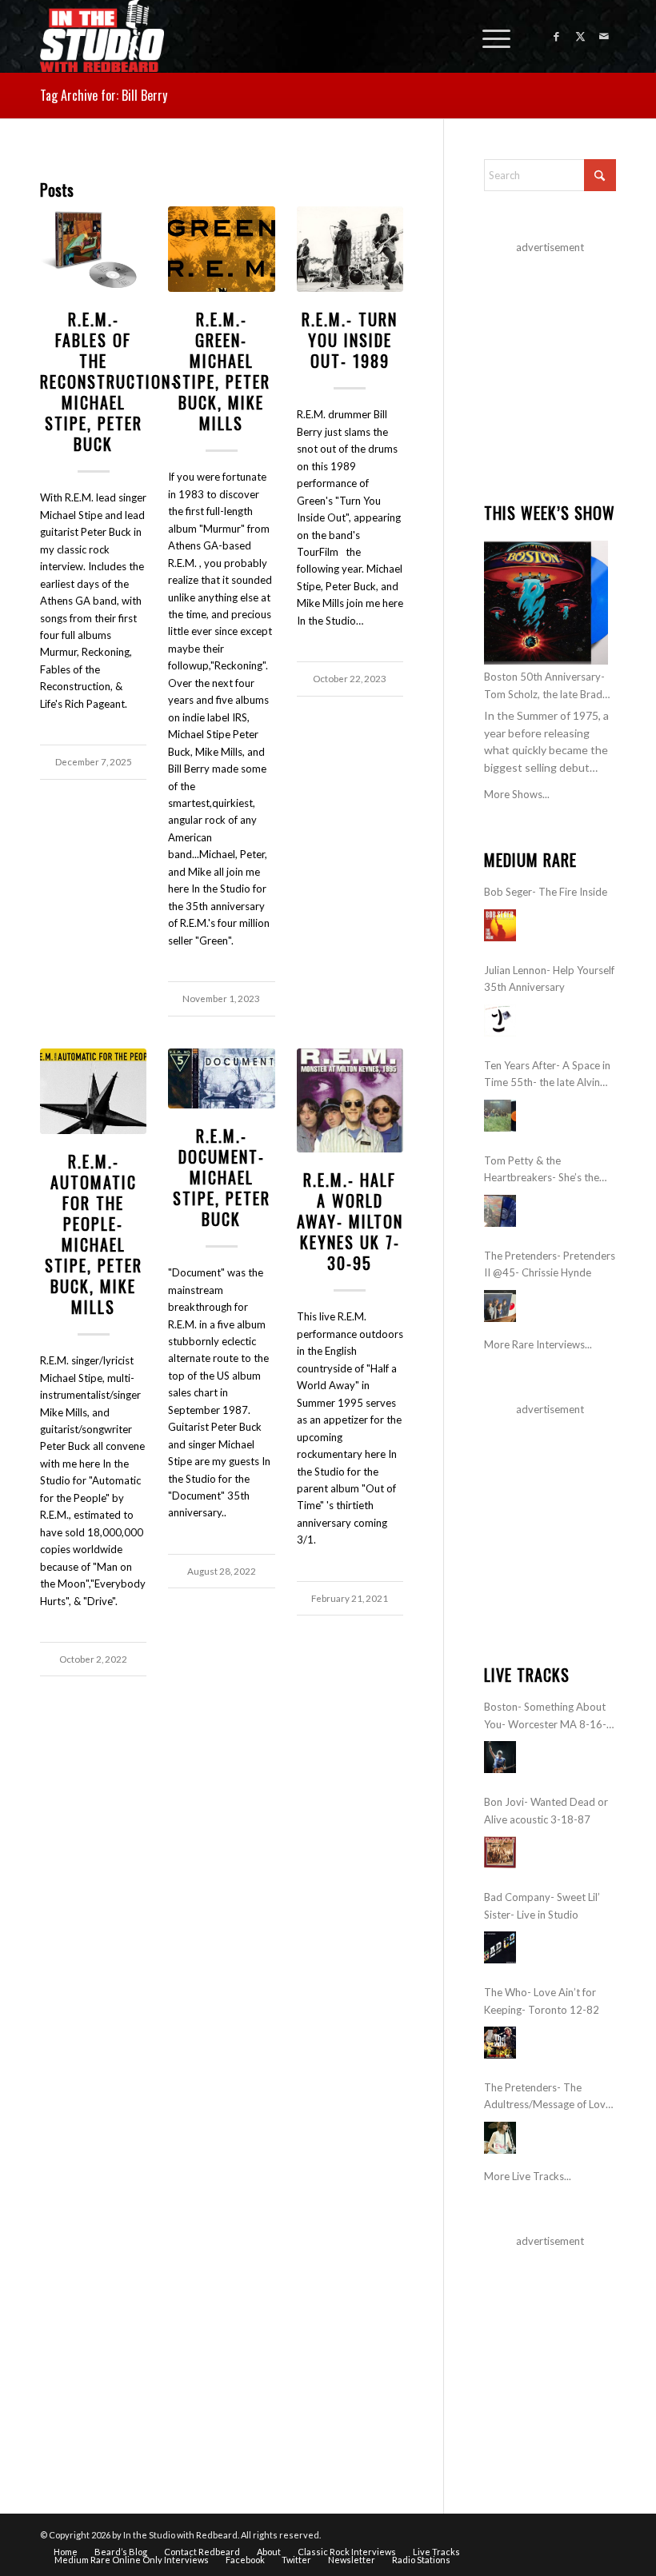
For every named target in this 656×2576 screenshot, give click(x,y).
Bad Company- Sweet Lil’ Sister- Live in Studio (542, 1905)
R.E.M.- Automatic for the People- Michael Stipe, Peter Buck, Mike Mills (94, 1234)
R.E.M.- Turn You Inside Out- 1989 (350, 340)
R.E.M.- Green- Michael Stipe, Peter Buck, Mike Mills (222, 371)
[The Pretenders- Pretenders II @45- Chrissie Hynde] (500, 1306)
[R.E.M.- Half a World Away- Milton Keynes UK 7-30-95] (350, 1101)
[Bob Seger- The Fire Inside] (500, 925)
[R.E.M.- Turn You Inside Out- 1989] (350, 250)
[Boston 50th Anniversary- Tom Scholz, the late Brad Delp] (546, 603)
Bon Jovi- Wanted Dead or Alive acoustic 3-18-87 (546, 1810)
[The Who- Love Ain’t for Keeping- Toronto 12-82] (500, 2043)
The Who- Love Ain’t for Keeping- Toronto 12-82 (542, 2001)
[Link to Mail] (604, 36)
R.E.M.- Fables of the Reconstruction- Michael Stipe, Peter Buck (109, 381)
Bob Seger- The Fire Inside (546, 892)
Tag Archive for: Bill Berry (104, 95)
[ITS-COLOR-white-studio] (102, 36)
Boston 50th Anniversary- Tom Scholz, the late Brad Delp (544, 687)
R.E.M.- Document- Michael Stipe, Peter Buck (222, 1177)
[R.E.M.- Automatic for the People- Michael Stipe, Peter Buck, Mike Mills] (93, 1092)
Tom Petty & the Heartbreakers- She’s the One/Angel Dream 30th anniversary (542, 1170)
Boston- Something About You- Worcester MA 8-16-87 (545, 1717)
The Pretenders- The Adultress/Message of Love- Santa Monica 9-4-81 (550, 2097)
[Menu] (488, 36)
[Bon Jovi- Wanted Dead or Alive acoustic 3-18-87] (500, 1852)
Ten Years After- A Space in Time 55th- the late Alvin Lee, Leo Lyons (547, 1075)
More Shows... (517, 794)
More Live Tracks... (528, 2176)
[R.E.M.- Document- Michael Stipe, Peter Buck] (221, 1079)
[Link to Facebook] (556, 36)
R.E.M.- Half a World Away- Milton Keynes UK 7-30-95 (350, 1221)
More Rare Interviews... (538, 1344)
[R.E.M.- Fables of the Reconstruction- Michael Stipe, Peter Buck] (93, 250)
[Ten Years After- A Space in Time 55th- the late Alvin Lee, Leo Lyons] (500, 1116)
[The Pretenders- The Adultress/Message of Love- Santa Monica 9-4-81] (500, 2138)
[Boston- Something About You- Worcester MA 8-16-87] (500, 1757)
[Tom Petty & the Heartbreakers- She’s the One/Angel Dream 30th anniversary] (500, 1211)
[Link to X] (580, 36)
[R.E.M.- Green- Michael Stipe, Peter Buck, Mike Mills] (221, 250)
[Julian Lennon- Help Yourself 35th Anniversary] (500, 1020)
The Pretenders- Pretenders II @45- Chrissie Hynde (550, 1264)
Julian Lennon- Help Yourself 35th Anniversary (549, 978)
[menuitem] (488, 36)
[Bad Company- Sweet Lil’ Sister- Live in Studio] (500, 1947)
